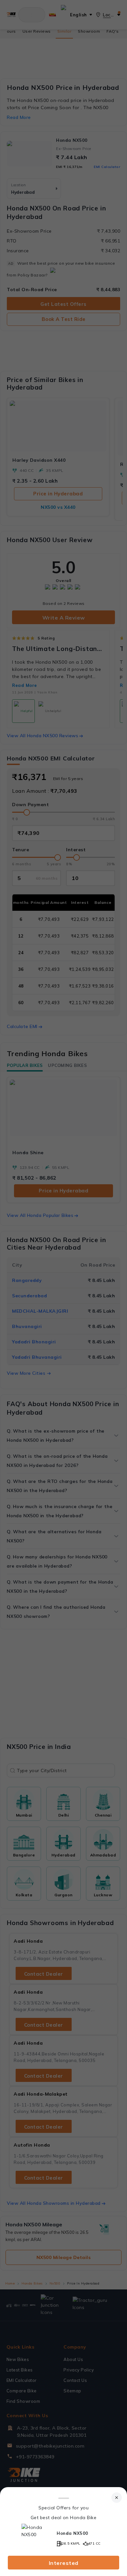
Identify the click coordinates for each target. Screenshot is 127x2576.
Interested (64, 2563)
